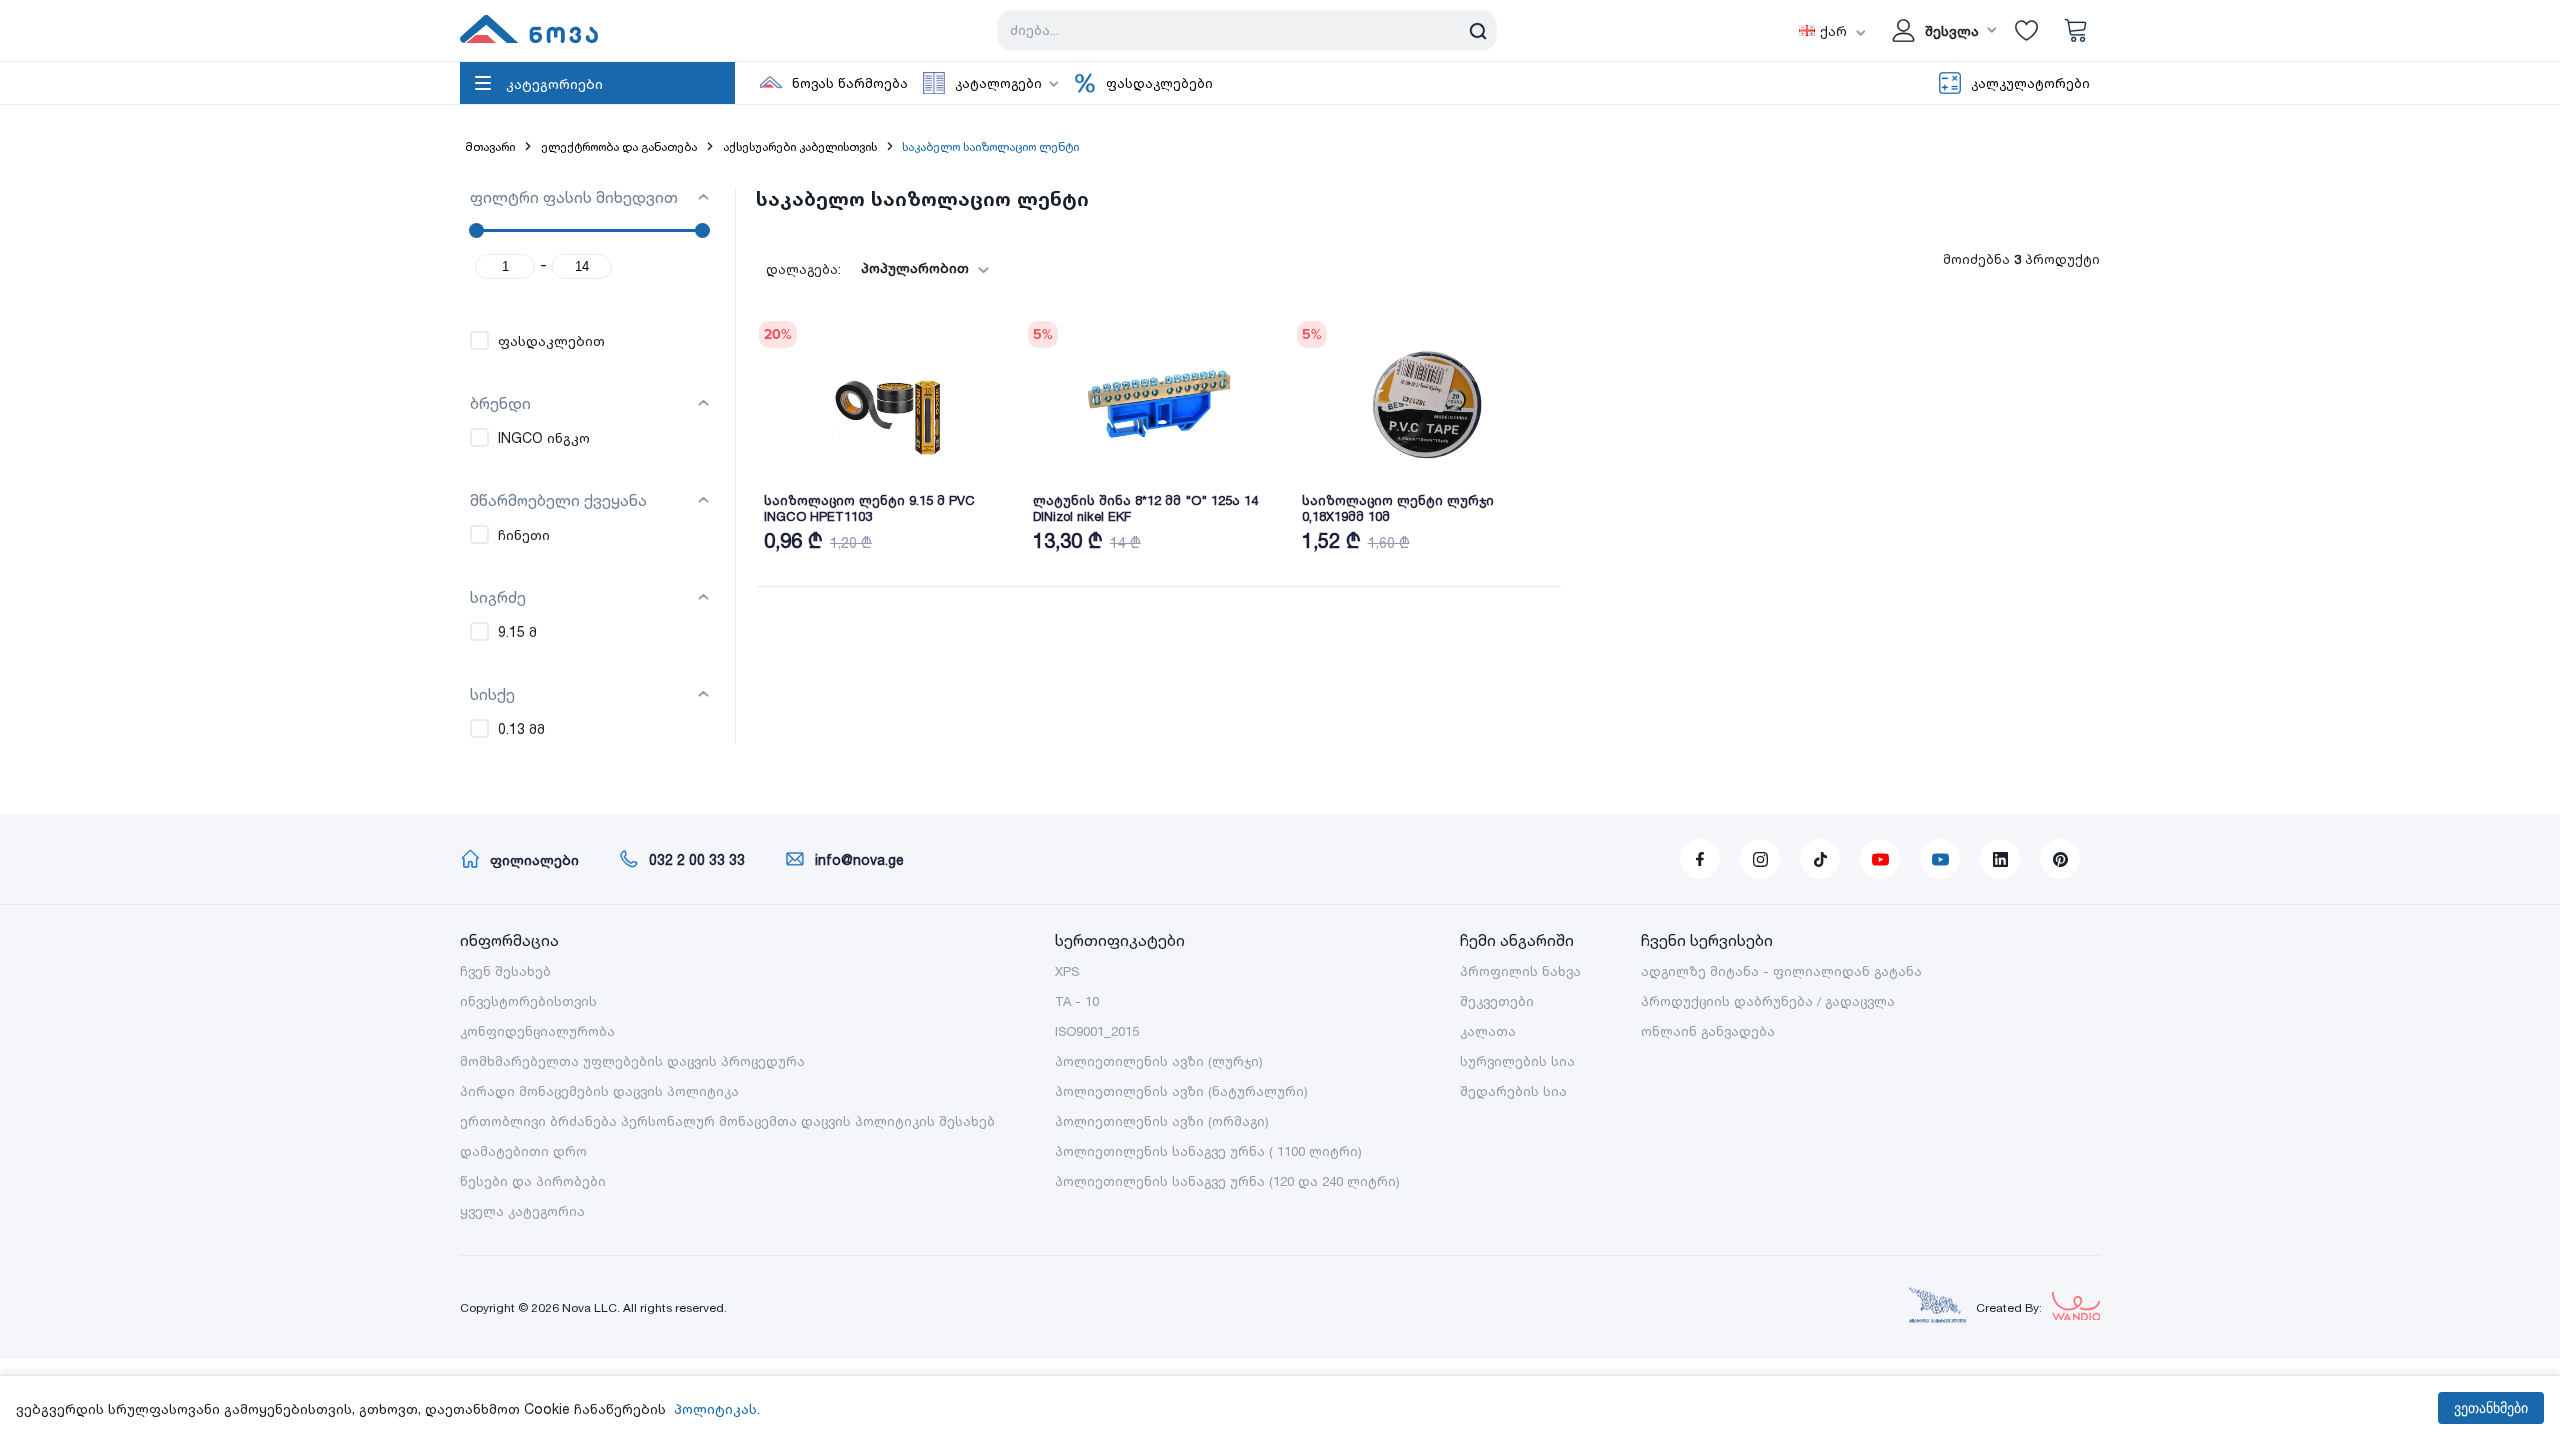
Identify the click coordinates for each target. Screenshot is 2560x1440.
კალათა (1488, 1031)
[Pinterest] (2060, 859)
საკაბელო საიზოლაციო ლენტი (990, 146)
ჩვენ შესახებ (505, 971)
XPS (1067, 971)
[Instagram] (1760, 859)
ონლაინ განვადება (1708, 1031)
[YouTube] (1880, 859)
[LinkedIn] (2000, 859)
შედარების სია (1513, 1091)
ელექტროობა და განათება (619, 146)
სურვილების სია (1517, 1061)
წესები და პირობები (533, 1181)
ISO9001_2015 (1097, 1031)
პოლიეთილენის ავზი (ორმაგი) (1162, 1121)
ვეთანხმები (2491, 1408)
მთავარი (490, 146)
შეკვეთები (1497, 1001)
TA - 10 (1077, 1001)
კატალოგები (998, 83)
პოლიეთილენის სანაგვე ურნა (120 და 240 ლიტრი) (1227, 1181)
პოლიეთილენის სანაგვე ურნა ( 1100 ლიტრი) (1208, 1151)
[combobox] (919, 268)
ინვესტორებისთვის (528, 1001)
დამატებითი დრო (523, 1151)
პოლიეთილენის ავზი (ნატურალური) (1181, 1091)
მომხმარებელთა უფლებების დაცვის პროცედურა (632, 1061)
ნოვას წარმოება (850, 83)
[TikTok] (1820, 859)
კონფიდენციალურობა (537, 1031)
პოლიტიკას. (717, 1408)
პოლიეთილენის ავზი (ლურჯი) (1159, 1061)
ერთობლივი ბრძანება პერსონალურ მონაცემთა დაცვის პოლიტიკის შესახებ (727, 1121)
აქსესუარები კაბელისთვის (800, 146)
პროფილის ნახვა (1520, 971)
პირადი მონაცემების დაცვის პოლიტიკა (599, 1091)
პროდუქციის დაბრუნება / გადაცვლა (1768, 1001)
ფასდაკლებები (1159, 83)
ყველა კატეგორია (522, 1211)
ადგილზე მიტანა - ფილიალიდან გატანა (1781, 971)
